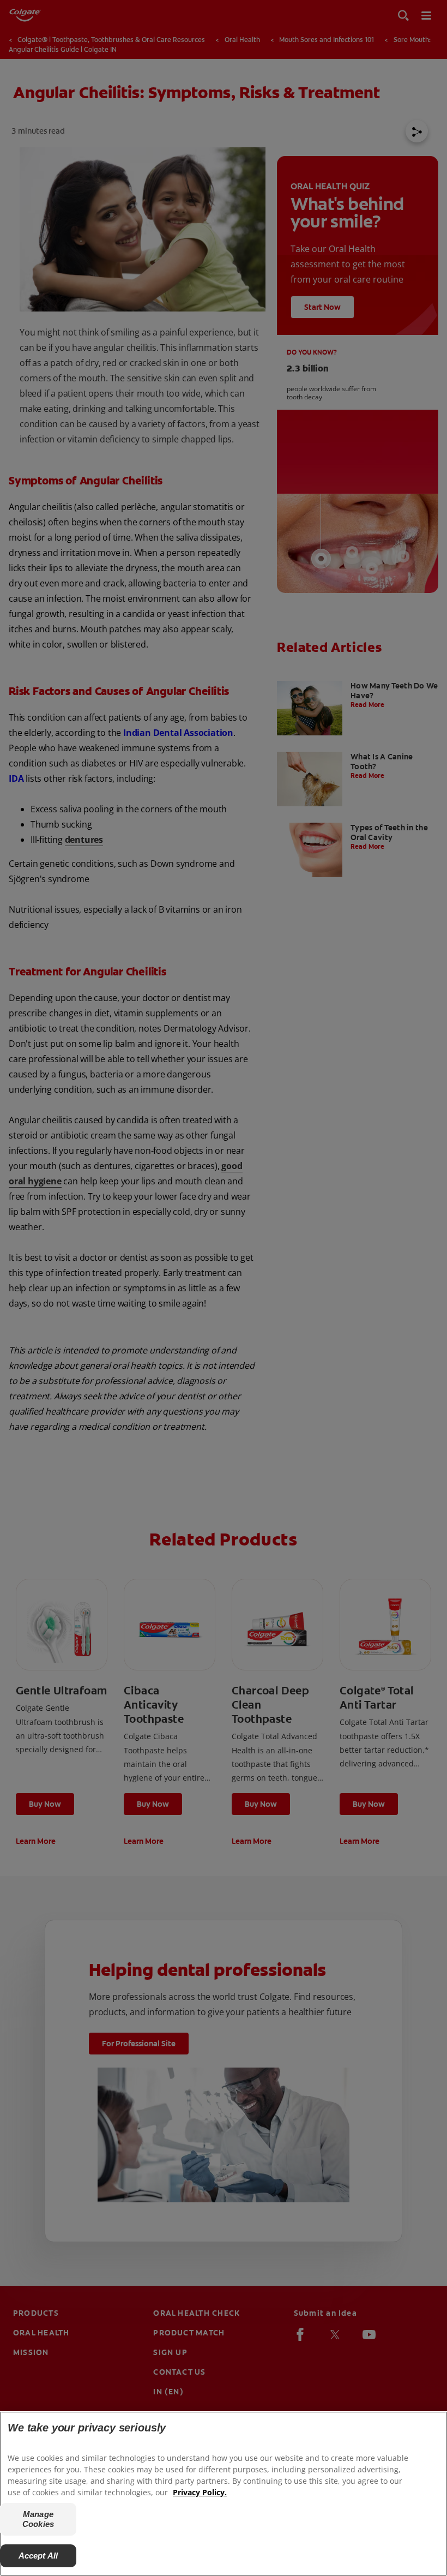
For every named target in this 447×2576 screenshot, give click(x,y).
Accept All (38, 2556)
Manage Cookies (38, 2519)
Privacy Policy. (200, 2492)
